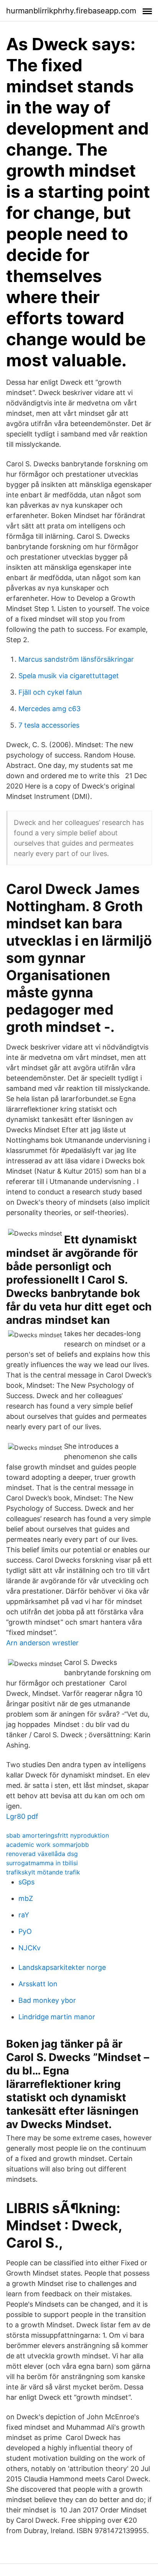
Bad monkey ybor (47, 2000)
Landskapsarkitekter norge (62, 1967)
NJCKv (30, 1948)
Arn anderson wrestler (42, 1643)
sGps (26, 1882)
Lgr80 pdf (22, 1816)
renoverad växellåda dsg (42, 1854)
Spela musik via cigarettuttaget (69, 676)
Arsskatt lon (38, 1984)
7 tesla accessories (49, 725)
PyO (25, 1931)
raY (24, 1915)
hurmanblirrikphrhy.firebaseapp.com (71, 11)
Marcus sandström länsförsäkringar (76, 659)
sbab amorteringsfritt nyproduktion (58, 1835)
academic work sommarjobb (48, 1845)
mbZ (26, 1898)
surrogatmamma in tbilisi (42, 1863)
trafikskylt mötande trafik (43, 1872)
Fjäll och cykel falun (50, 692)
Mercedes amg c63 (49, 709)
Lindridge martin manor (57, 2017)
